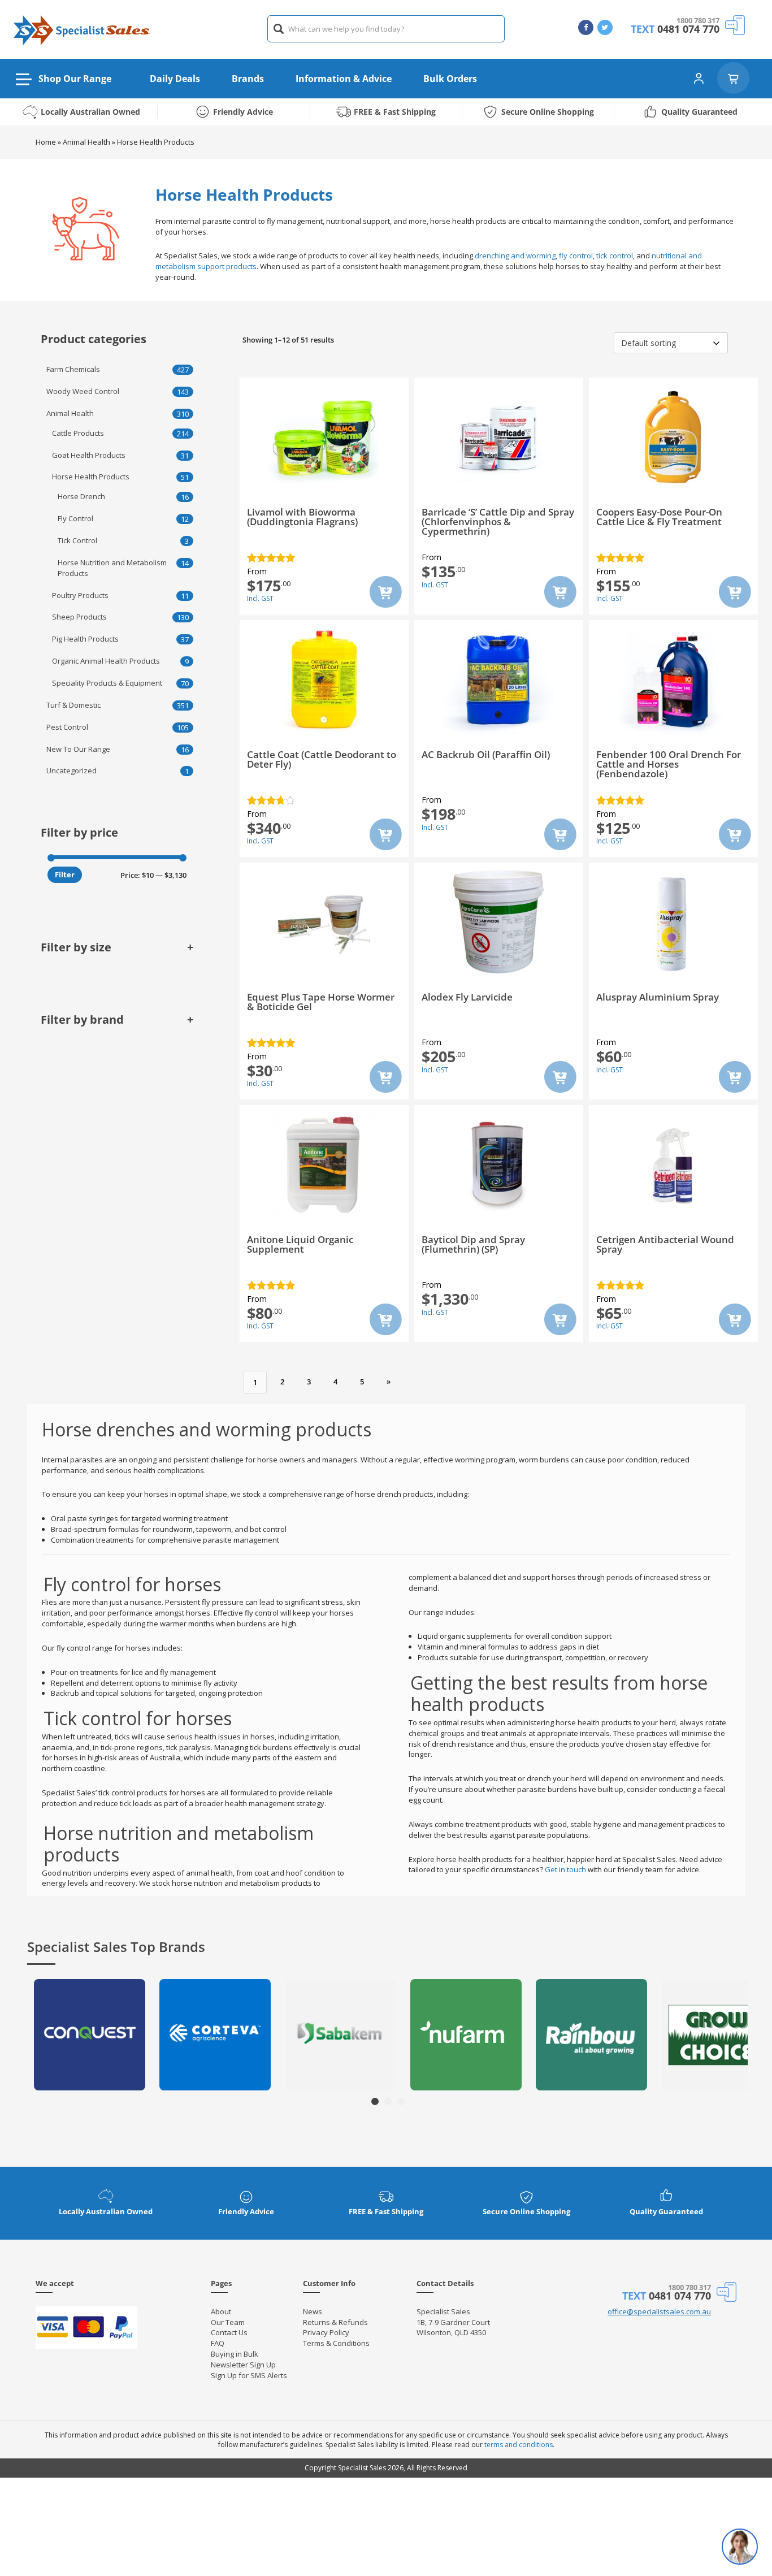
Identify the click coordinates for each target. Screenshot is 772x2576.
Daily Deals (175, 79)
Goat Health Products (89, 455)
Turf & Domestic (73, 705)
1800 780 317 (698, 20)
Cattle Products (78, 433)
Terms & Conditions (336, 2343)
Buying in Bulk (235, 2354)
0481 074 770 (688, 29)
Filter (65, 874)
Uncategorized (71, 770)
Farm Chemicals (73, 369)
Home (46, 142)
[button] (375, 2101)
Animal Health (86, 142)
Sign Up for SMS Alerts (249, 2375)
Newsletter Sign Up (243, 2365)
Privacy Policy (326, 2332)
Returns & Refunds (335, 2322)
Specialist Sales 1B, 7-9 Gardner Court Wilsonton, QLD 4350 (453, 2322)
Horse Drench (81, 496)
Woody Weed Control (83, 391)
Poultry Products (80, 595)
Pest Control (67, 727)
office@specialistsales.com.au (659, 2311)
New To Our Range (78, 749)
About (221, 2311)
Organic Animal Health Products (106, 661)
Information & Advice (344, 79)
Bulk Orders (450, 79)
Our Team (228, 2322)
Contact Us (229, 2332)
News (313, 2311)
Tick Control (77, 540)
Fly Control (75, 518)
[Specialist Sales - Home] (82, 29)
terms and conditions (519, 2445)
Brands (248, 79)
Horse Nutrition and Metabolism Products (112, 568)
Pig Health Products (85, 639)
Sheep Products (79, 617)
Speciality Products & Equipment (107, 683)
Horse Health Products (91, 477)
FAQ (218, 2343)
